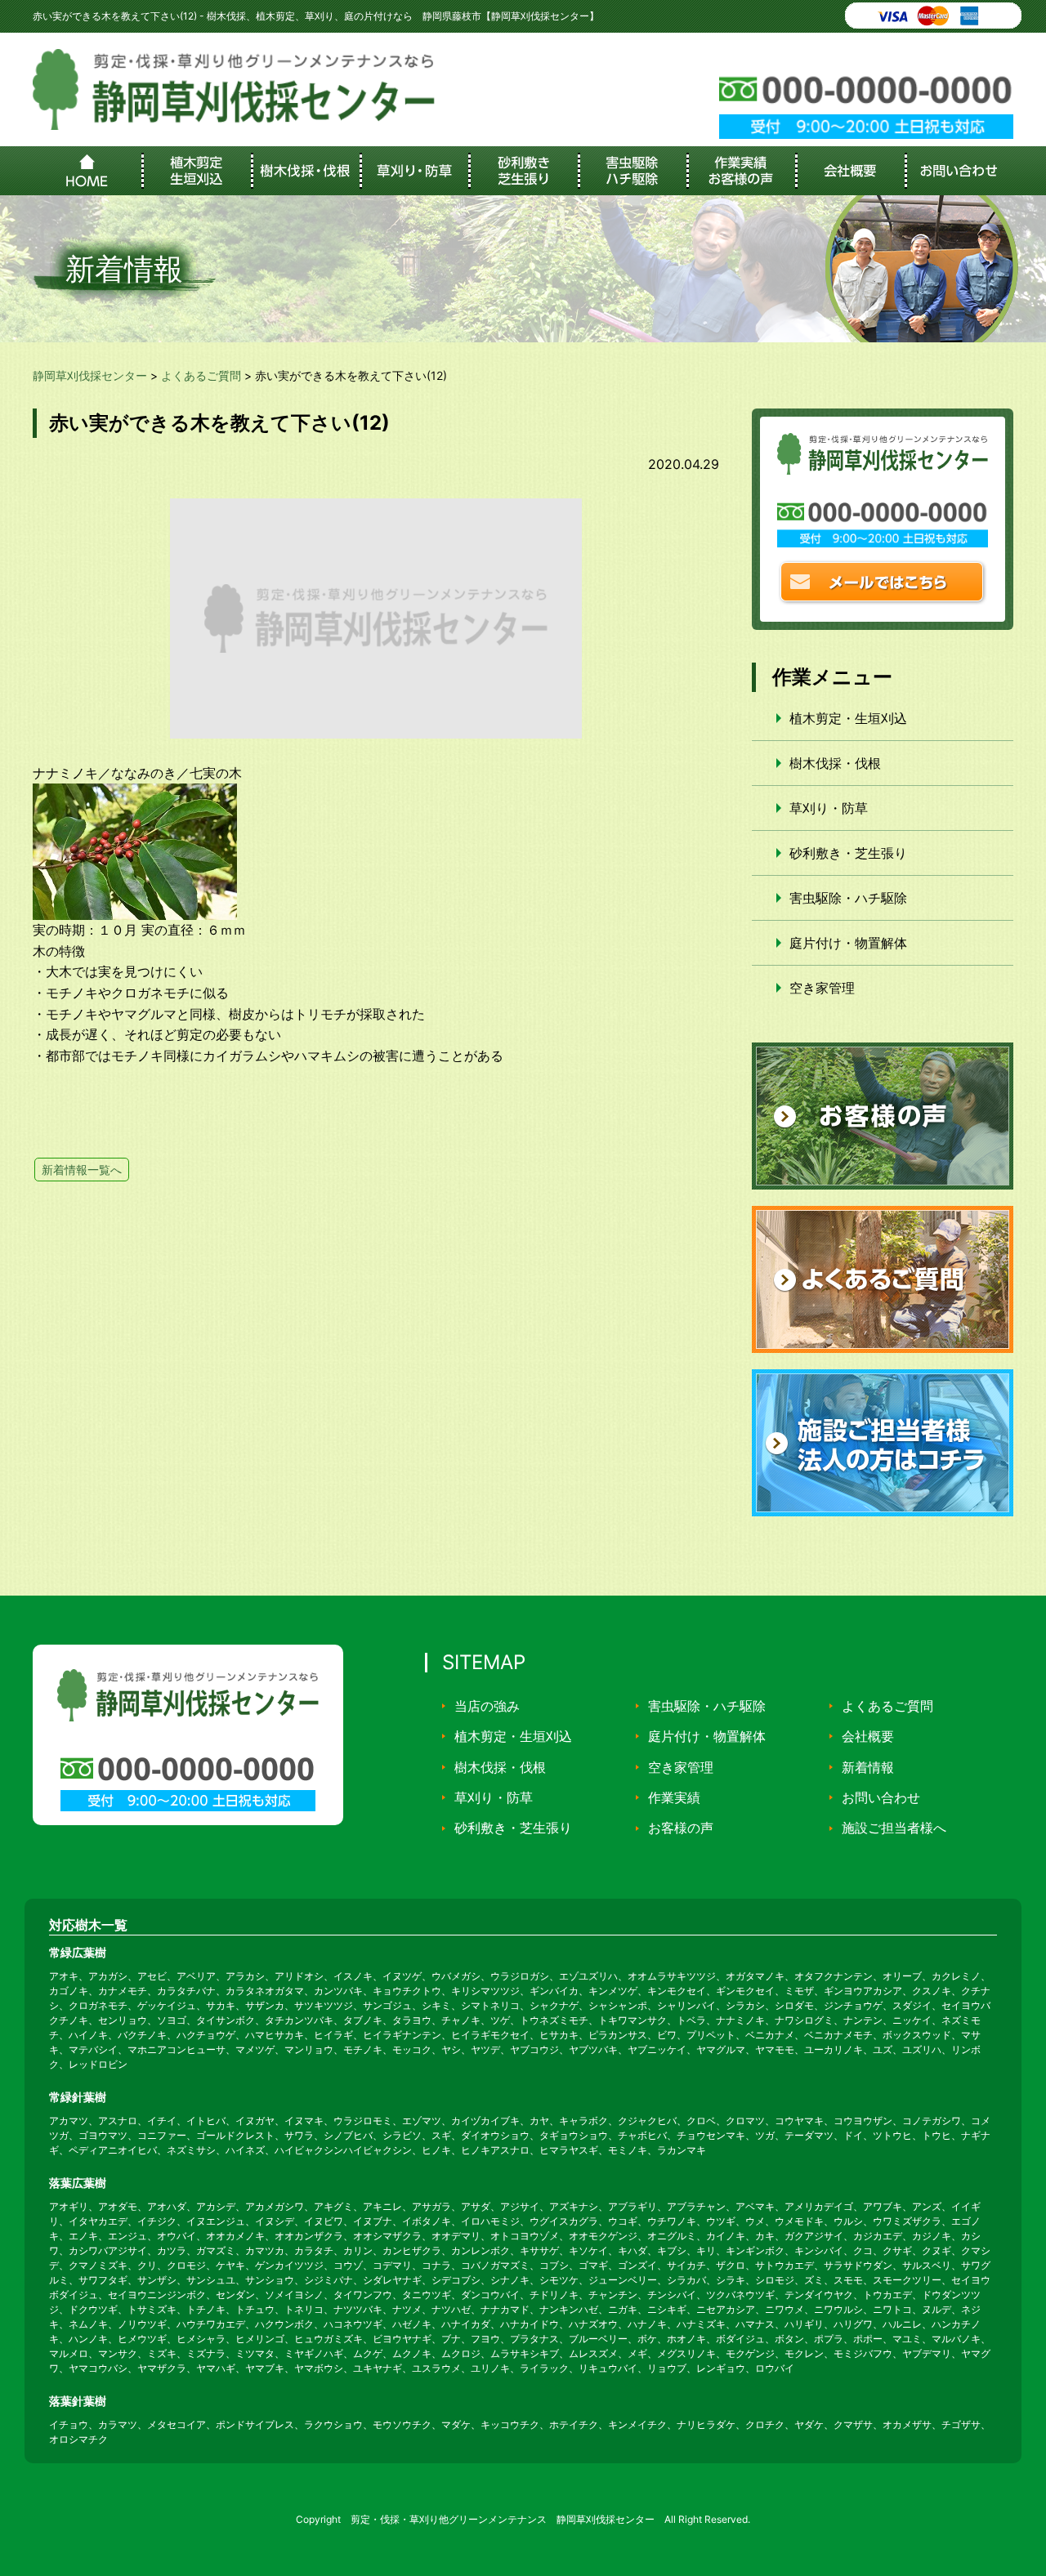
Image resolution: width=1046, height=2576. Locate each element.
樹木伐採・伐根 (835, 763)
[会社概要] (849, 171)
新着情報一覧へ (82, 1170)
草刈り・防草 (829, 808)
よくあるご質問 (887, 1706)
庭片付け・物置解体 (848, 943)
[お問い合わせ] (959, 171)
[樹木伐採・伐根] (305, 171)
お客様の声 (681, 1828)
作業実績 (674, 1797)
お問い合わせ (881, 1797)
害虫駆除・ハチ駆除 (848, 898)
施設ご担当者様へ (894, 1828)
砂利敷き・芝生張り (848, 853)
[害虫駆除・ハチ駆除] (632, 171)
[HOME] (87, 171)
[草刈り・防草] (414, 171)
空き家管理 (822, 988)
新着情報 (868, 1767)
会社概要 (868, 1736)
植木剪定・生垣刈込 (848, 718)
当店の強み (487, 1706)
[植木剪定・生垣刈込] (196, 171)
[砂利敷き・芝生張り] (523, 171)
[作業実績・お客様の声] (741, 171)
